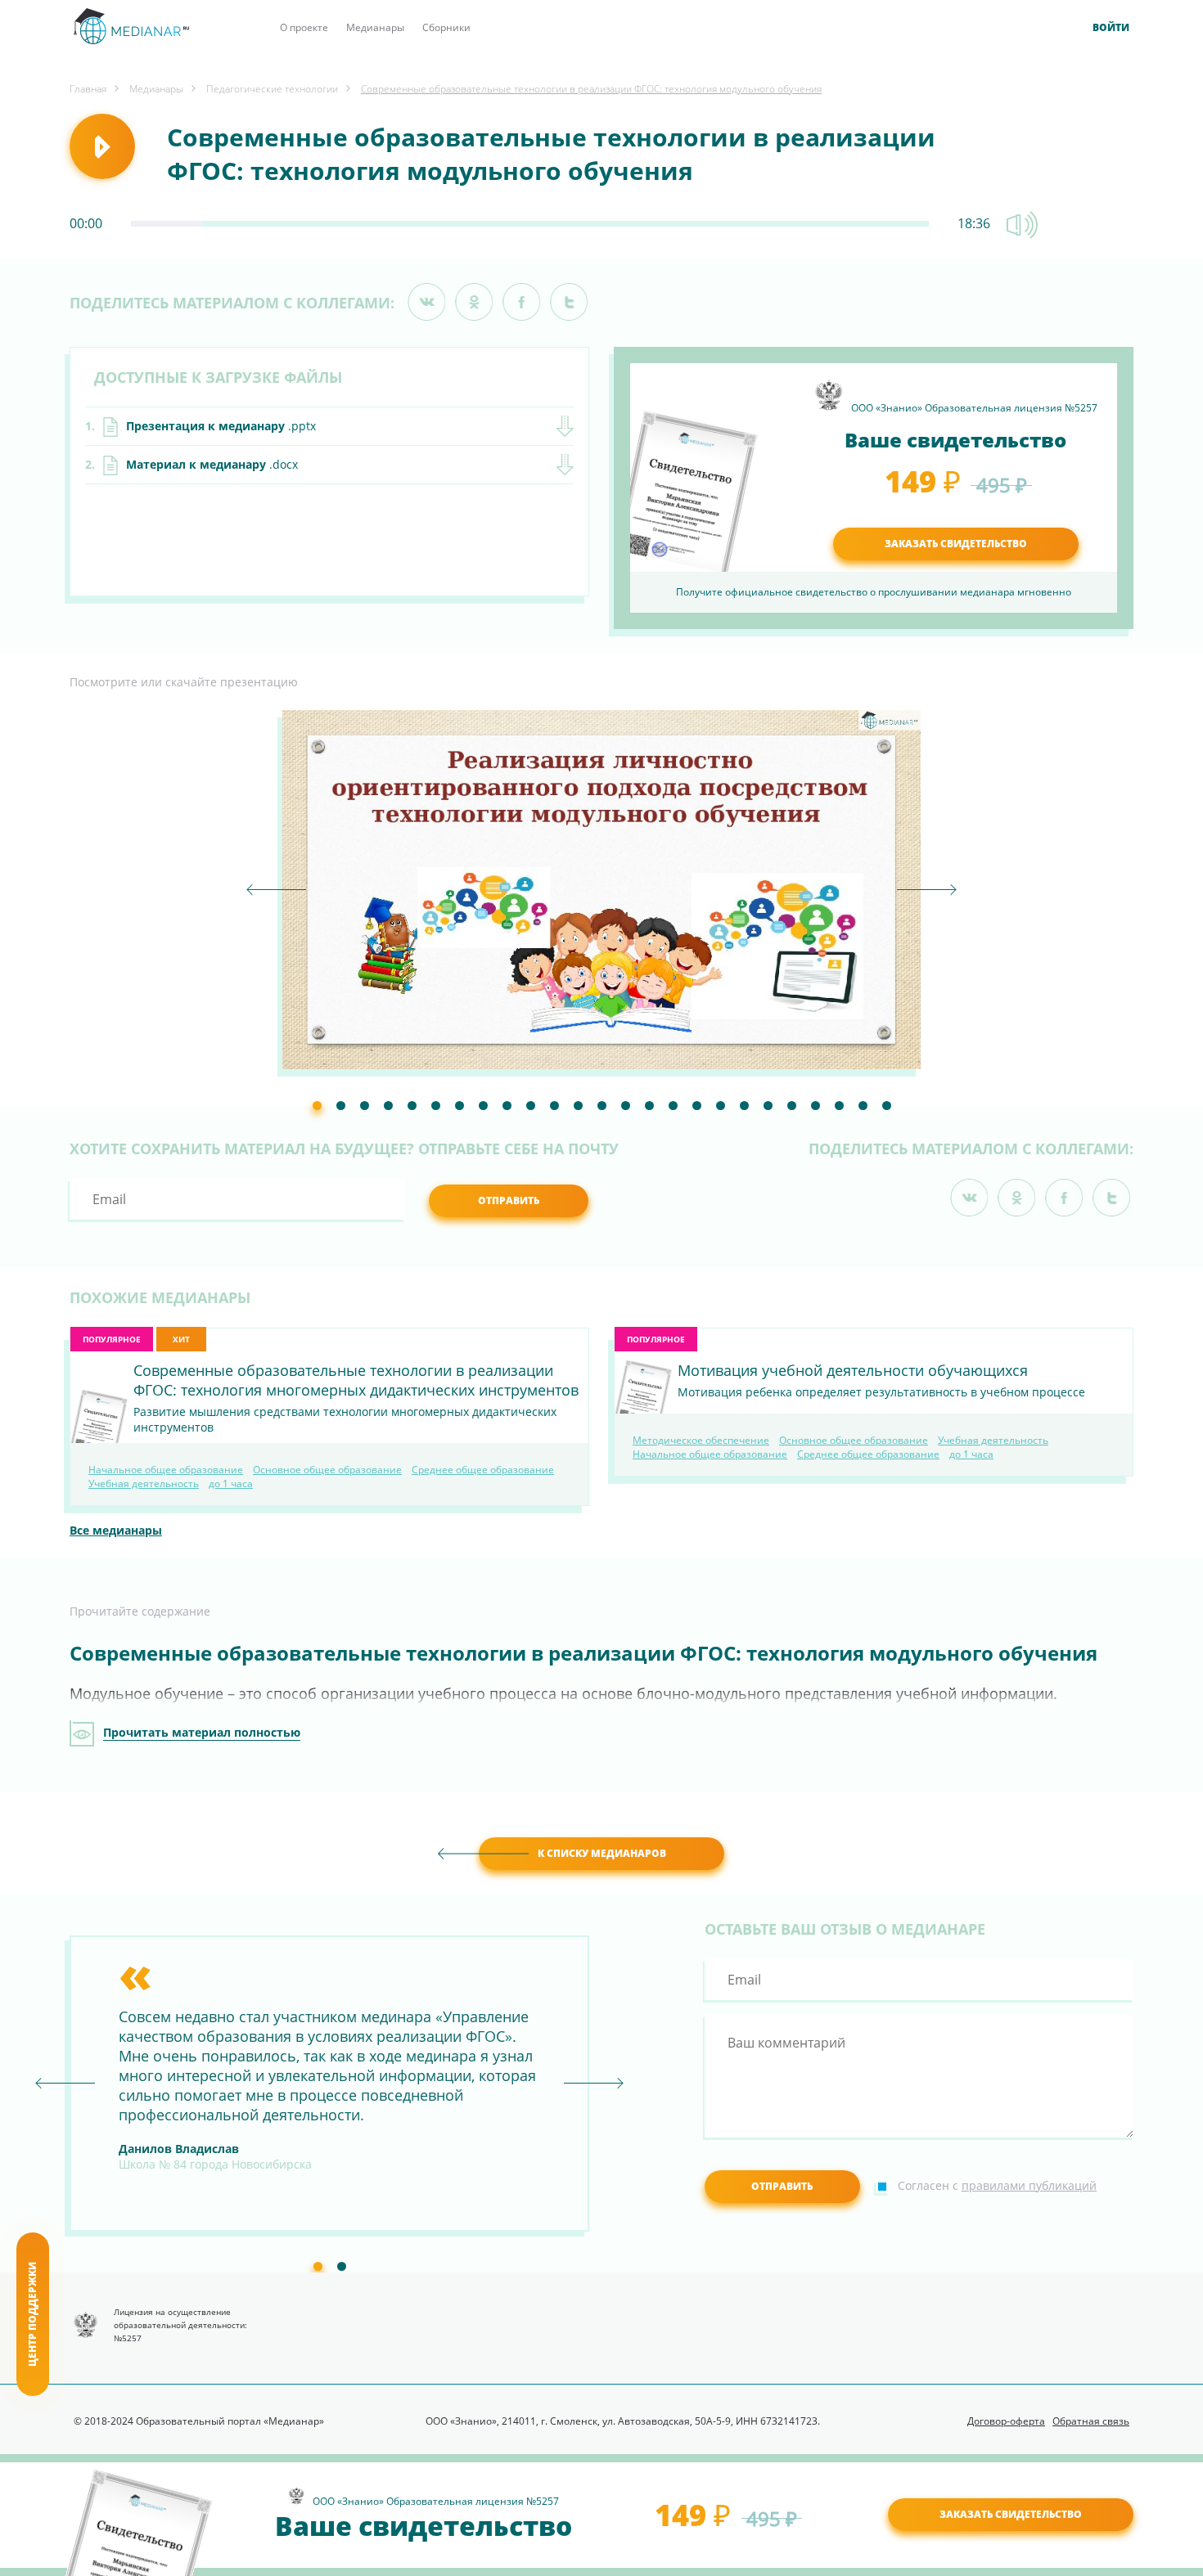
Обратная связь (1091, 2421)
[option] (601, 890)
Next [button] (927, 890)
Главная (88, 89)
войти (1111, 28)
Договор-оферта (1006, 2421)
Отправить (509, 1200)
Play (102, 146)
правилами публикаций (1029, 2185)
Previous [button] (276, 890)
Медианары (375, 27)
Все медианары (116, 1530)
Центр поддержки (32, 2314)
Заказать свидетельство (1011, 2514)
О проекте (304, 27)
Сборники (446, 27)
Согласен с (997, 2185)
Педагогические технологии (272, 89)
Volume (1022, 225)
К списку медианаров (602, 1853)
